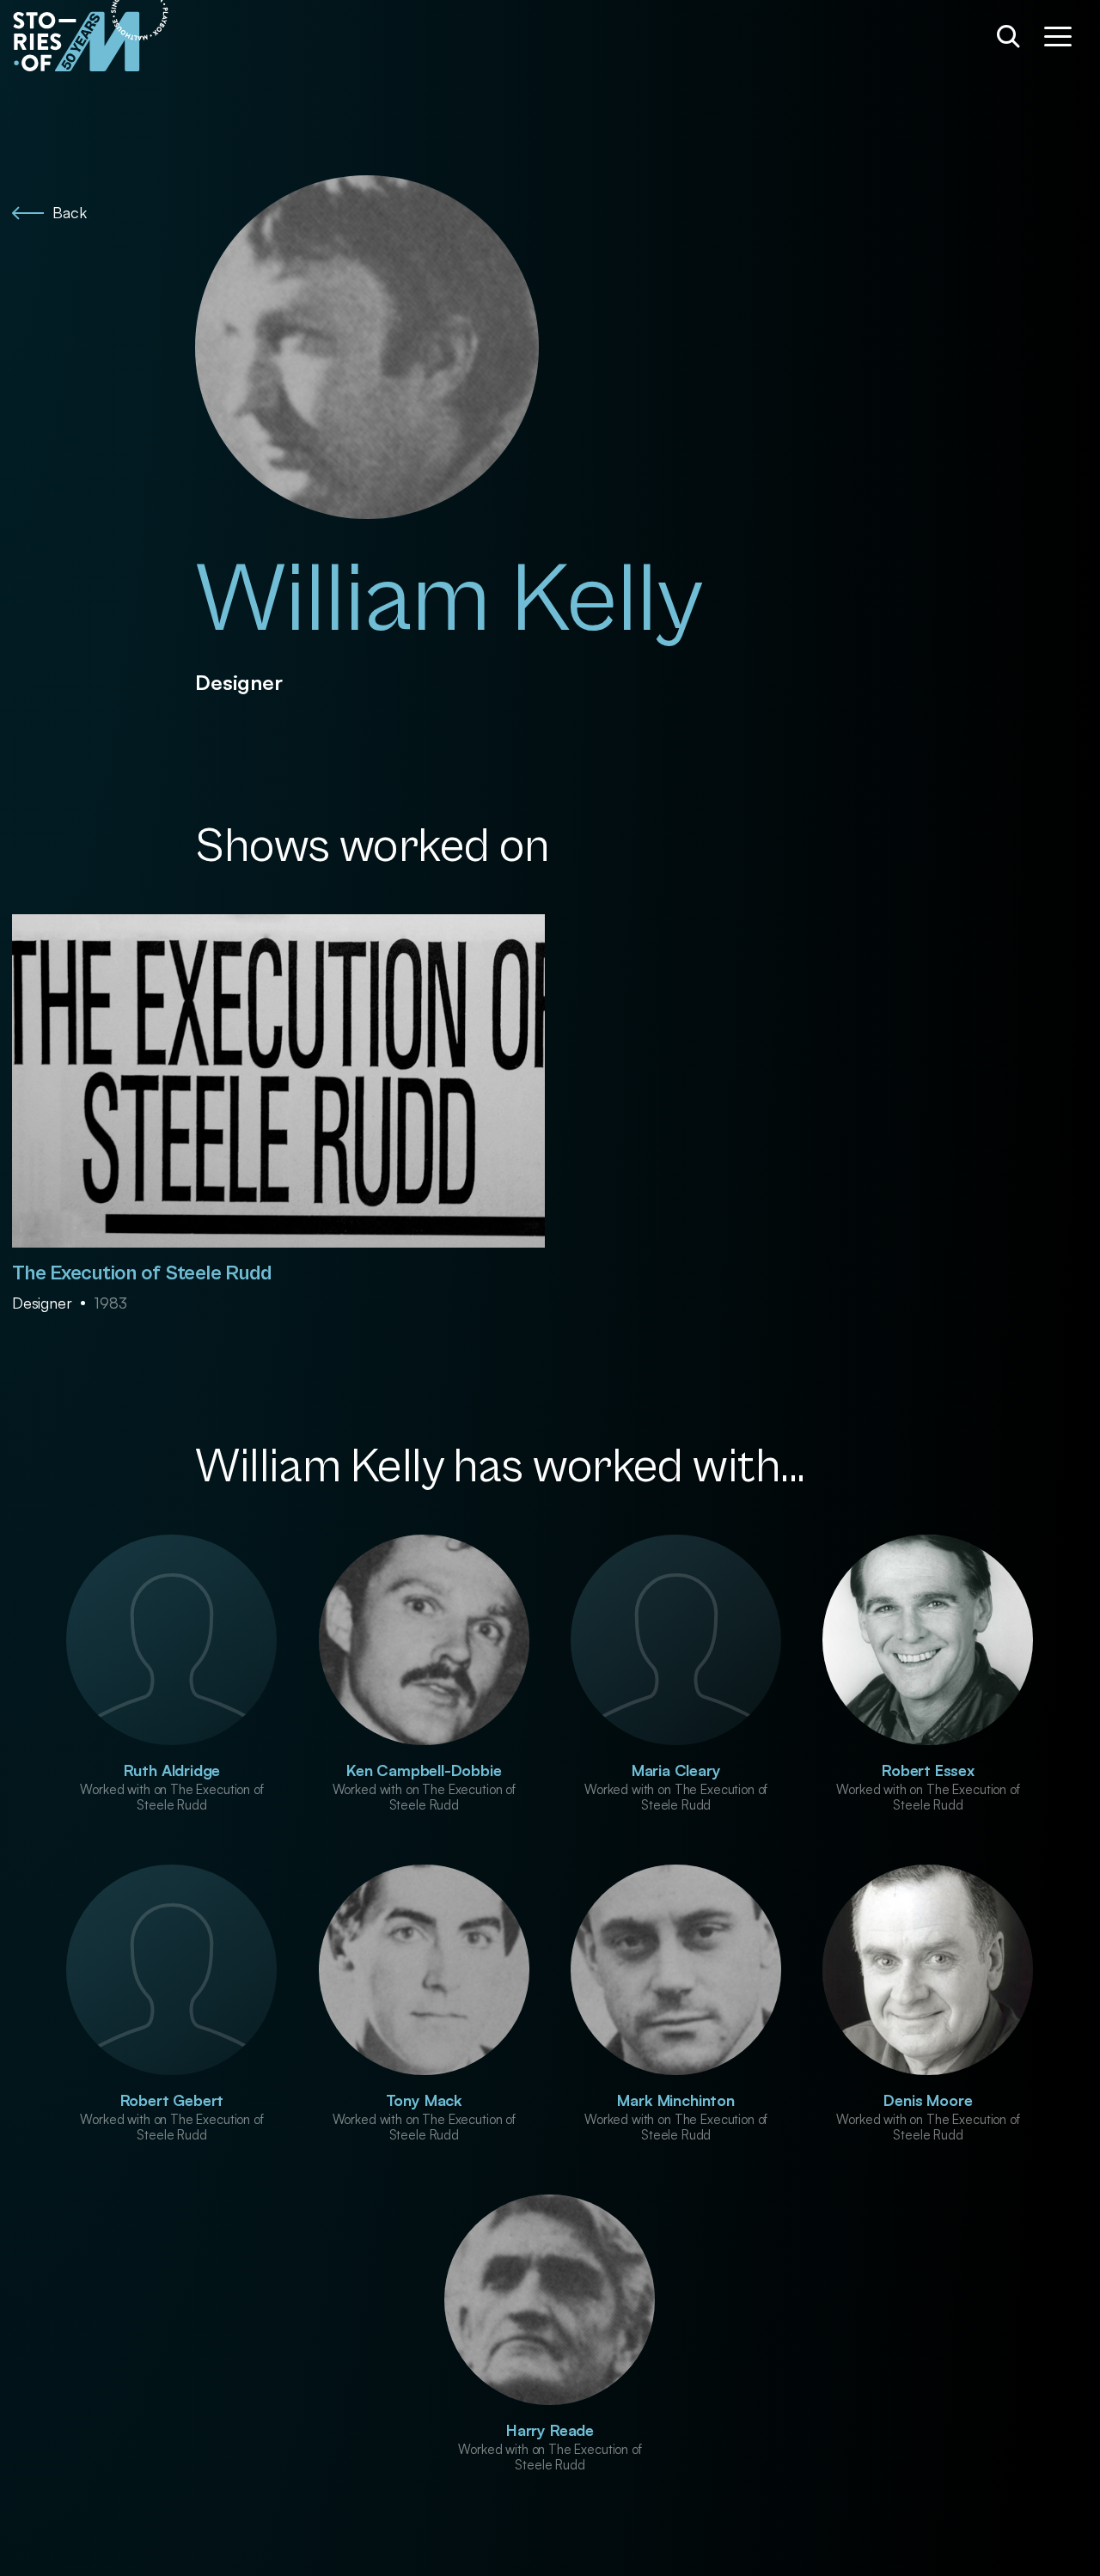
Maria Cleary (676, 1770)
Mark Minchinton (675, 2100)
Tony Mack (424, 2100)
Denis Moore (928, 2100)
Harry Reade (550, 2430)
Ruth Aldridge (172, 1770)
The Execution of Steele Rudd (141, 1273)
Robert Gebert (172, 2100)
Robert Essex (928, 1770)
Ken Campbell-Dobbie (424, 1770)
